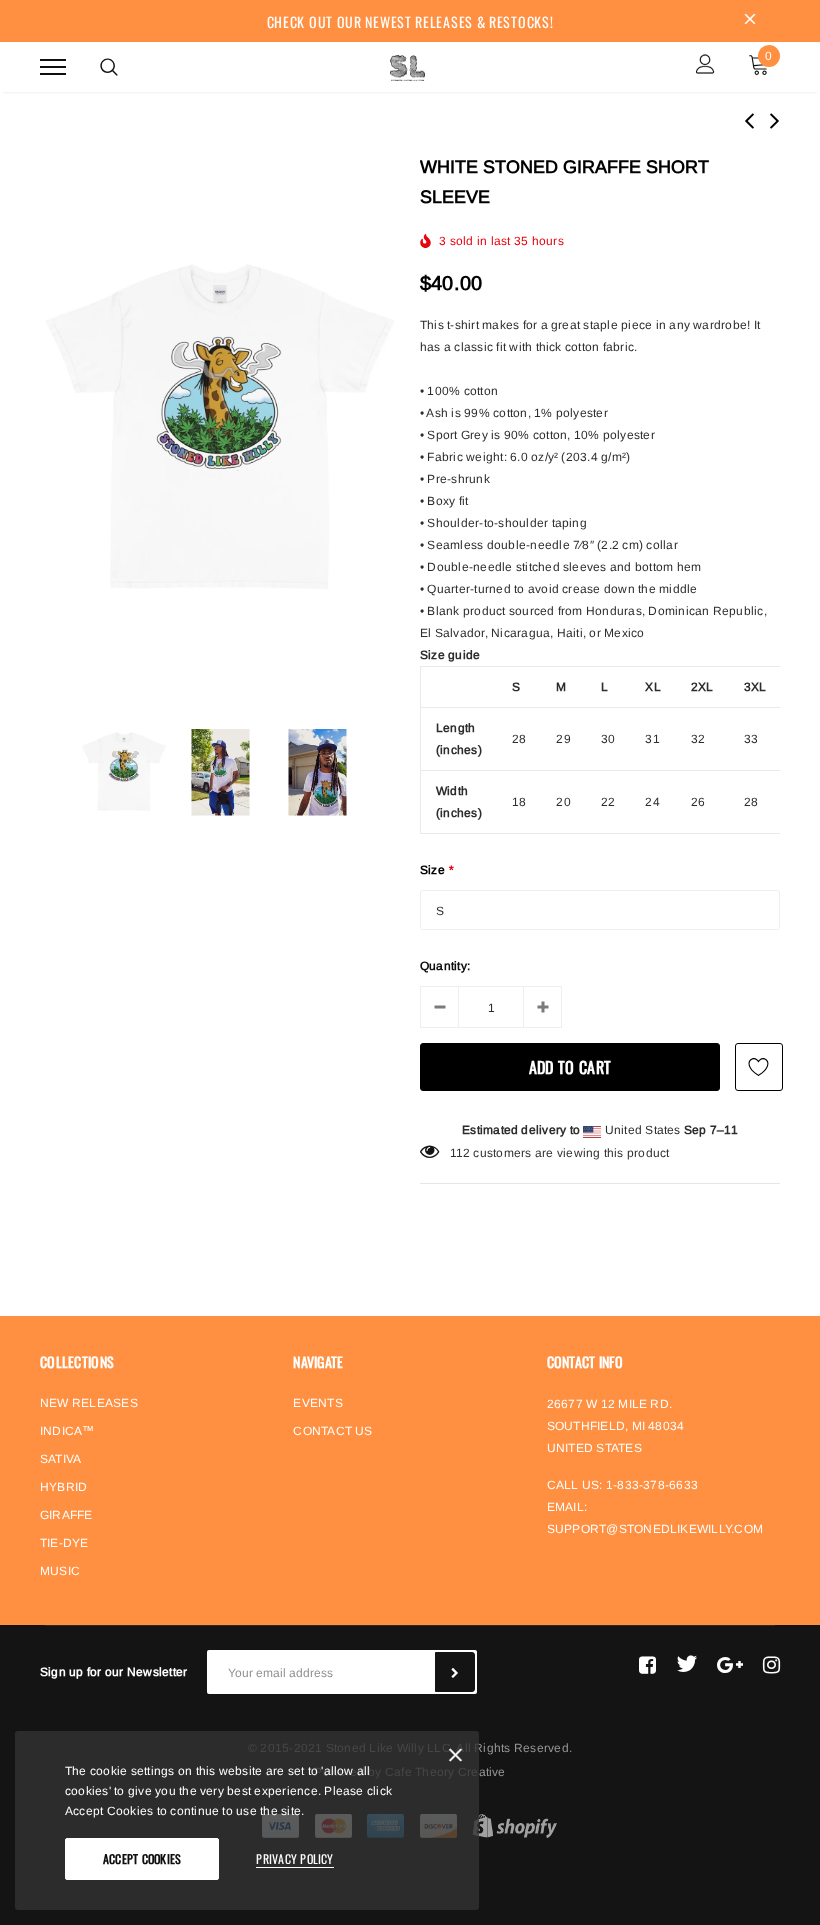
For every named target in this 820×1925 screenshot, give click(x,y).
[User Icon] (705, 66)
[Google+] (730, 1664)
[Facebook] (647, 1664)
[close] (750, 21)
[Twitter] (686, 1664)
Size (437, 870)
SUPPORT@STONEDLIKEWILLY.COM (655, 1529)
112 (460, 1153)
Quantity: (445, 966)
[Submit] (455, 1672)
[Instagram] (771, 1664)
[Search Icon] (109, 67)
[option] (220, 429)
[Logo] (408, 65)
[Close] (455, 1758)
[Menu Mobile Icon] (53, 66)
